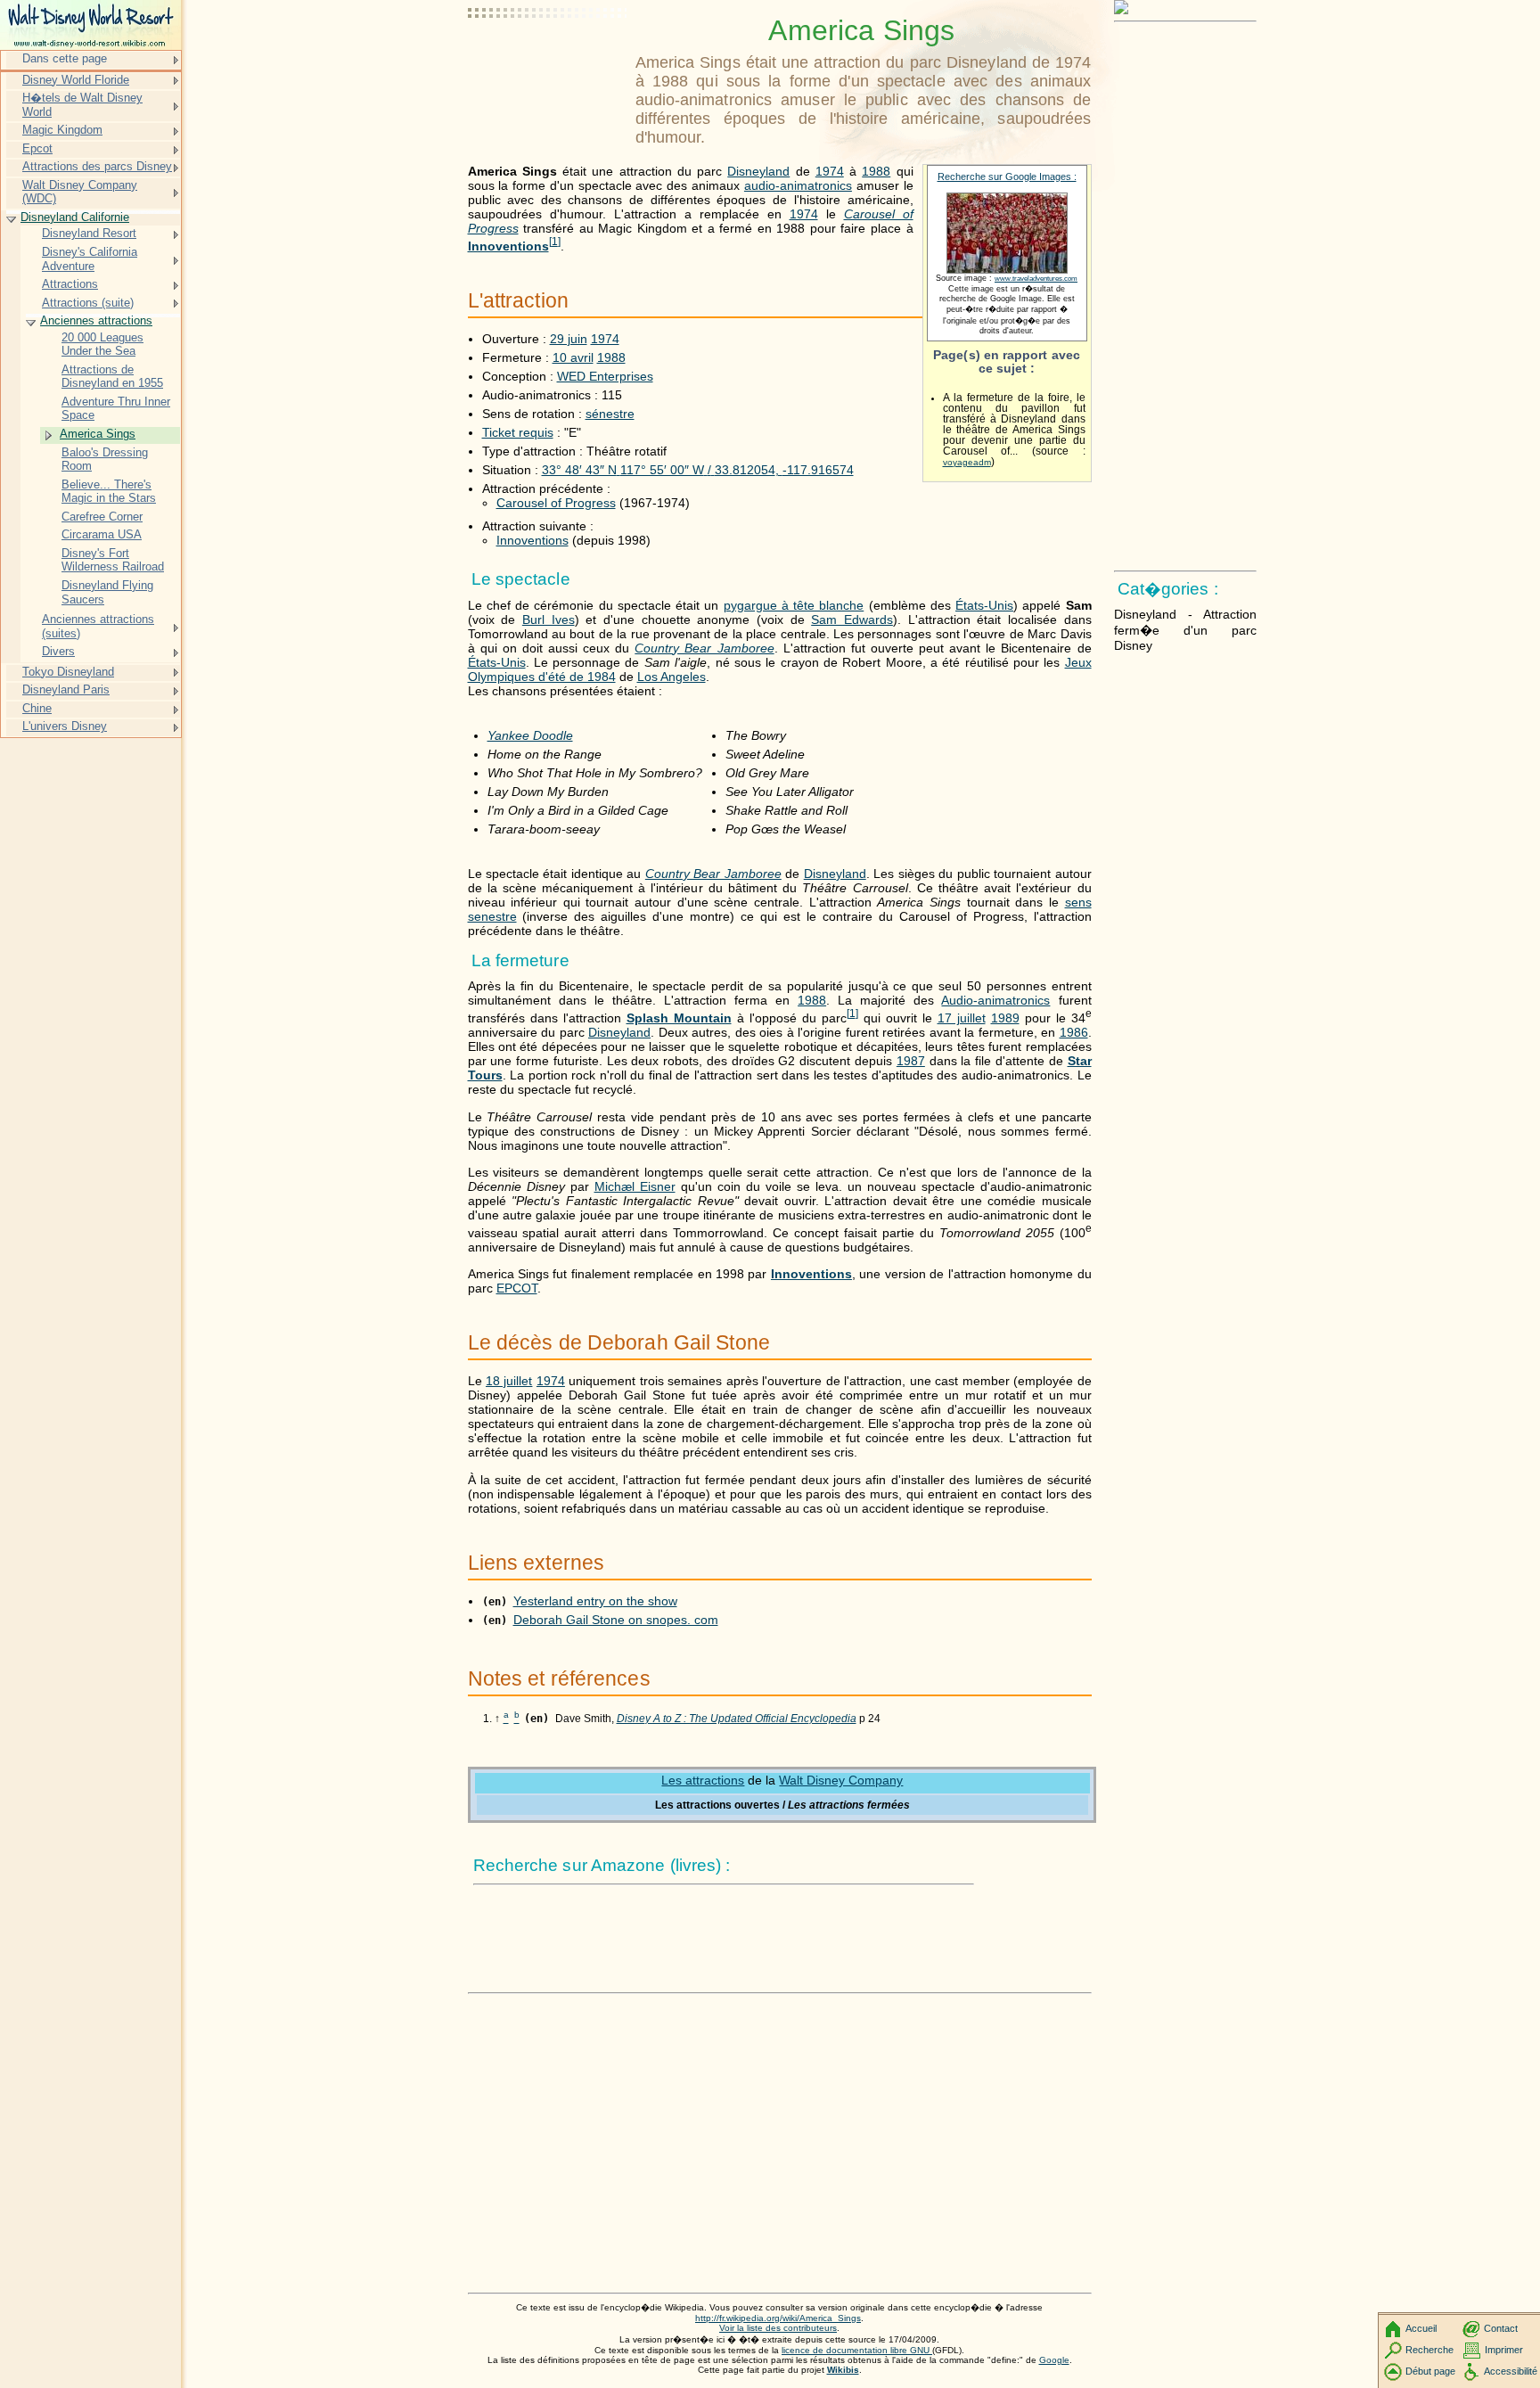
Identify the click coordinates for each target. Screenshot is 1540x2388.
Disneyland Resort (89, 233)
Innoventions (508, 246)
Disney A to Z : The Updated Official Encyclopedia (737, 1719)
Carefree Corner (102, 517)
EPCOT (517, 1288)
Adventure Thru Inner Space (116, 409)
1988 (876, 171)
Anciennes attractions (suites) (98, 626)
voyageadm (967, 462)
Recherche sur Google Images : (1007, 176)
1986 (1074, 1032)
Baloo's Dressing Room (105, 460)
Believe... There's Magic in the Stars (109, 492)
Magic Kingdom (62, 130)
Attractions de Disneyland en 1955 (112, 377)
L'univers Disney (65, 726)
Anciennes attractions (96, 320)
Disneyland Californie (75, 217)
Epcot (37, 148)
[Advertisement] (548, 58)
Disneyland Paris (66, 689)
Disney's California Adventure (90, 259)
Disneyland (758, 171)
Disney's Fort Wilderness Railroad (113, 560)
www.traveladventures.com (1036, 279)
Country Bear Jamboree (704, 648)
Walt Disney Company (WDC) (80, 192)
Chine (37, 708)
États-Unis (984, 605)
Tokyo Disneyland (68, 672)
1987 (911, 1061)
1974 (830, 171)
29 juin (569, 339)
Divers (58, 651)
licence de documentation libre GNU (857, 2350)
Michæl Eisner (635, 1186)
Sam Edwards (852, 620)
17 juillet (962, 1018)
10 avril (573, 357)
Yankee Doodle (530, 735)
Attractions (70, 284)
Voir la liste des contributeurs (778, 2328)
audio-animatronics (798, 185)
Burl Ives (549, 620)
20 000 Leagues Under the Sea (102, 345)
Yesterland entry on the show (595, 1601)
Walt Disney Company (841, 1780)
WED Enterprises (605, 376)
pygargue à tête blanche (794, 605)
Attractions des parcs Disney (97, 166)
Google (1054, 2360)
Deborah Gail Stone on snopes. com (616, 1620)
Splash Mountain (679, 1018)
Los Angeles (672, 677)
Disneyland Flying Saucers (107, 592)
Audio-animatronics (995, 1000)
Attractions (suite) (88, 303)
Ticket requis (518, 432)
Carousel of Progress (556, 503)
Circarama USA (102, 534)
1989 (1005, 1018)
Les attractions (703, 1780)
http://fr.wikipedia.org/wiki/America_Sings (778, 2318)
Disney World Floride (76, 80)
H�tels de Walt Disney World (82, 105)
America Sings (98, 434)
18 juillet (509, 1381)
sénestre (610, 414)
